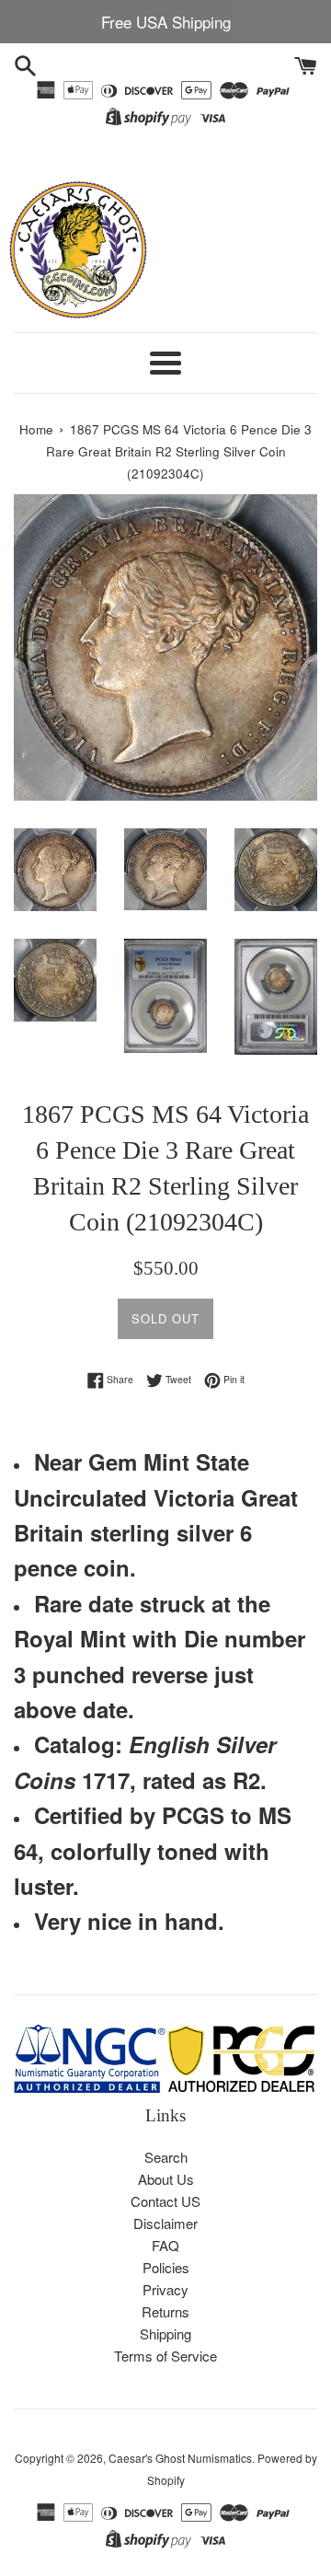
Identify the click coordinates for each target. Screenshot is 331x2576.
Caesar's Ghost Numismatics (180, 2458)
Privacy (165, 2289)
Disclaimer (165, 2223)
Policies (166, 2267)
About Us (166, 2179)
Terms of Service (165, 2356)
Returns (165, 2311)
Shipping (165, 2333)
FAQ (165, 2245)
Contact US (165, 2201)
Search (166, 2157)
